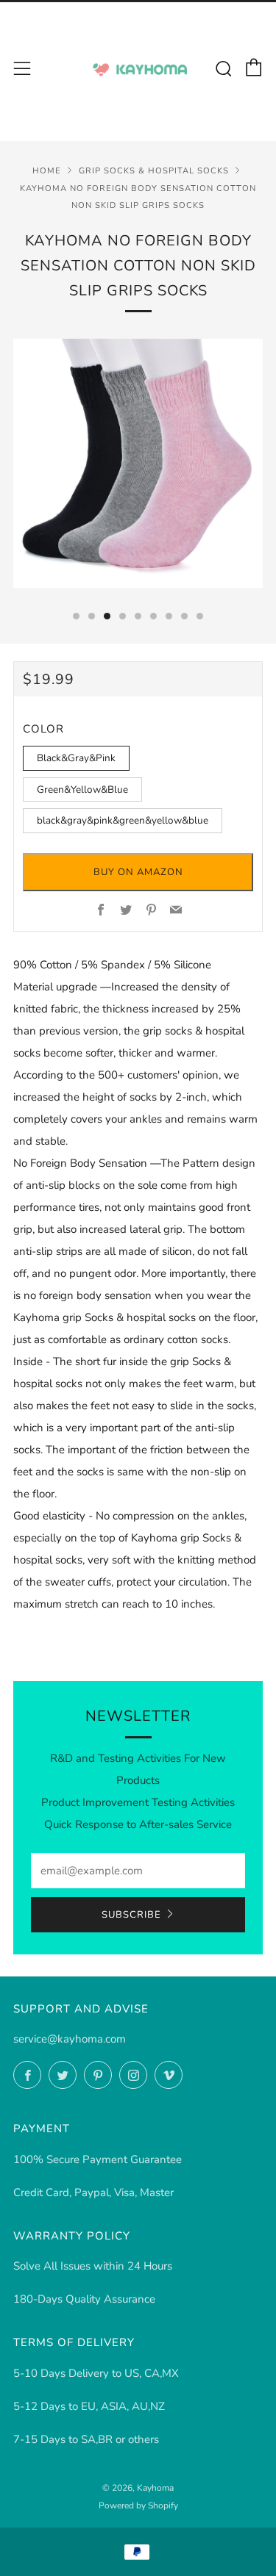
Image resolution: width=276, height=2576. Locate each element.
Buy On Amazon (138, 872)
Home (47, 171)
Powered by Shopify (138, 2505)
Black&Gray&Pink (76, 758)
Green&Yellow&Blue (82, 789)
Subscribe (131, 1915)
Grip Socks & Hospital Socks (154, 171)
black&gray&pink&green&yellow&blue (123, 820)
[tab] (76, 616)
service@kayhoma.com (70, 2039)
